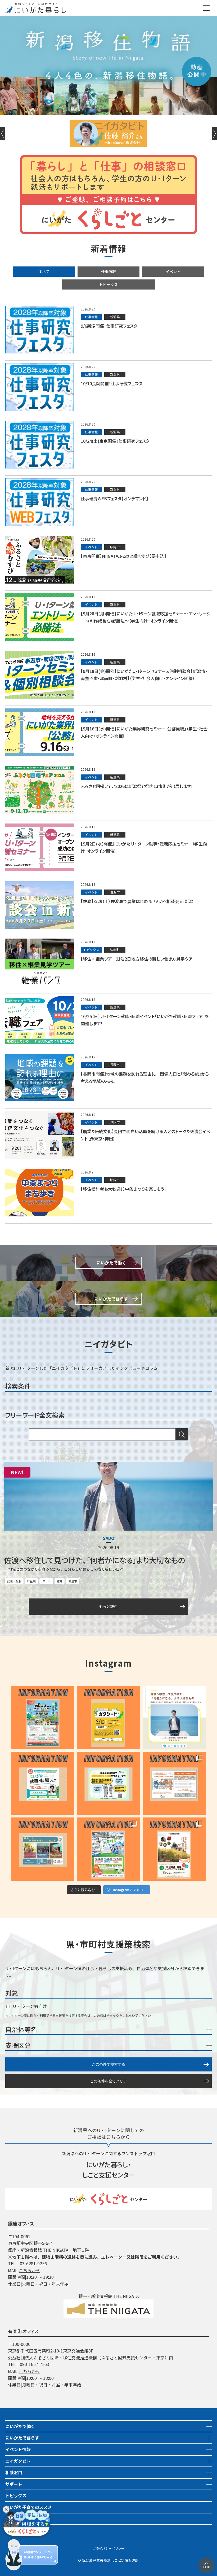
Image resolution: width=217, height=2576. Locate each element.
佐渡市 (73, 1581)
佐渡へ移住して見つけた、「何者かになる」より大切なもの (94, 1560)
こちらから (29, 2270)
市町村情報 (16, 2530)
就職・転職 (14, 1581)
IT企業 (31, 1581)
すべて (44, 271)
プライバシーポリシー (108, 2548)
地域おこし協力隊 (22, 2519)
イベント (173, 271)
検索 (182, 1434)
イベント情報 (18, 2449)
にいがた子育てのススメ (29, 2507)
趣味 (60, 1581)
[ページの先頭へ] (206, 2561)
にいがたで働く (20, 2426)
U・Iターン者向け (29, 2006)
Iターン (46, 1581)
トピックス (108, 284)
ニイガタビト (18, 2461)
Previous (3, 134)
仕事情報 (108, 271)
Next (214, 134)
